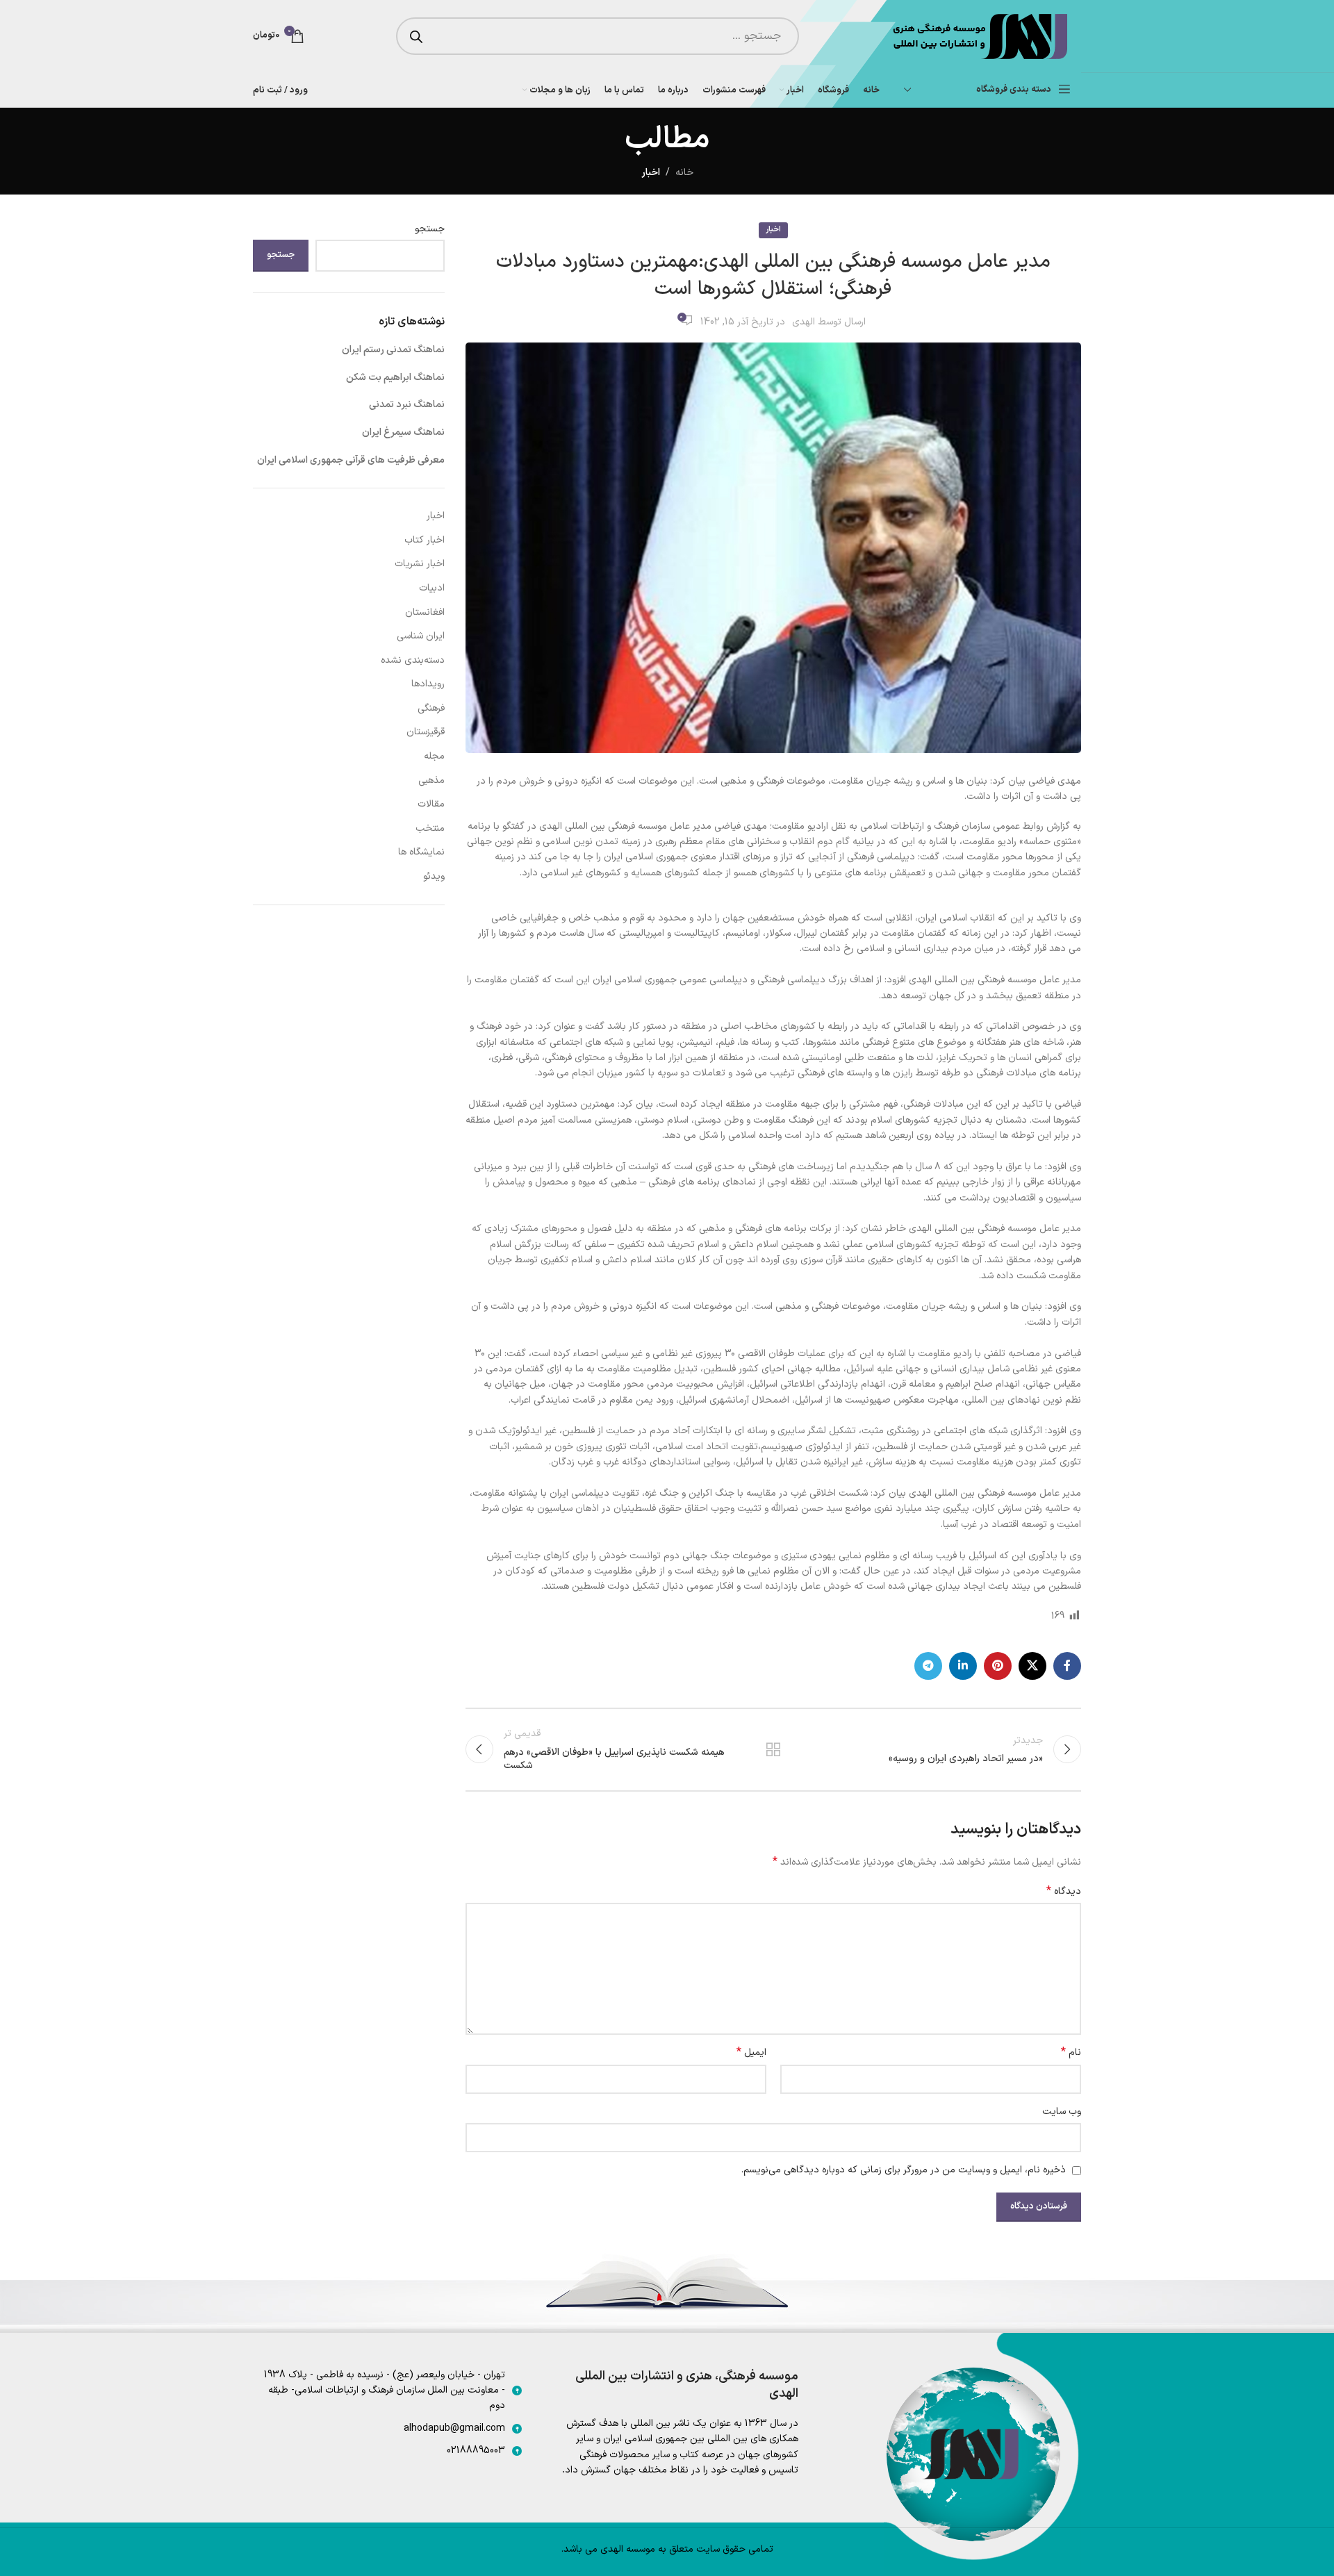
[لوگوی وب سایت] (979, 36)
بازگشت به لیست (773, 1749)
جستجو (430, 229)
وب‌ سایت (1062, 2112)
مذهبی (431, 781)
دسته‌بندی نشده (413, 660)
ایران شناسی (421, 636)
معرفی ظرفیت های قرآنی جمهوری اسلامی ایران (351, 460)
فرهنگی (431, 708)
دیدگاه (1064, 1892)
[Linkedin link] (963, 1666)
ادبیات (432, 588)
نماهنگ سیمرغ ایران (403, 432)
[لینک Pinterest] (998, 1666)
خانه (684, 173)
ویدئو (434, 876)
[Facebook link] (1067, 1666)
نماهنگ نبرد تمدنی (407, 405)
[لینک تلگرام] (928, 1666)
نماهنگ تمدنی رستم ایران (393, 350)
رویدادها (428, 684)
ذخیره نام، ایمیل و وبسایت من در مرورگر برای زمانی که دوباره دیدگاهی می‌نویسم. (904, 2170)
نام (1071, 2053)
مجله (434, 756)
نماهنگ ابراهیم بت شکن (395, 378)
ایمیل (751, 2053)
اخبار (651, 173)
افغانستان (425, 612)
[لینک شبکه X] (1032, 1666)
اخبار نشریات (420, 564)
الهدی (804, 322)
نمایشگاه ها (421, 852)
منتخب (430, 828)
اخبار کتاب (425, 540)
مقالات (431, 804)
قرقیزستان (426, 732)
